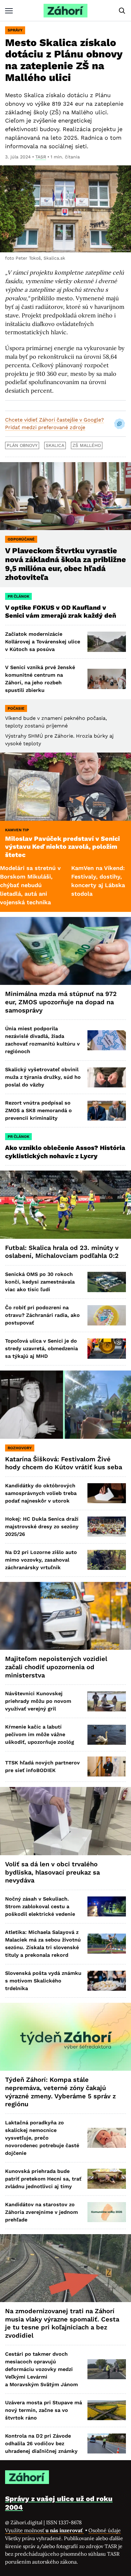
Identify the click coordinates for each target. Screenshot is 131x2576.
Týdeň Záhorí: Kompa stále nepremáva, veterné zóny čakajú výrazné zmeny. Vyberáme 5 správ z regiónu (60, 2092)
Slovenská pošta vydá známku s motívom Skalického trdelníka (43, 1981)
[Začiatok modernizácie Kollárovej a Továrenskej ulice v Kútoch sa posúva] (107, 642)
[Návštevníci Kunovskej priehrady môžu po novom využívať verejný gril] (107, 1701)
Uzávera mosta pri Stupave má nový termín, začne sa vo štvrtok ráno (44, 2410)
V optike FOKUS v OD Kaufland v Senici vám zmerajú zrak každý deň (61, 612)
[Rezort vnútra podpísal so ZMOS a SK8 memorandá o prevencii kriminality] (107, 1111)
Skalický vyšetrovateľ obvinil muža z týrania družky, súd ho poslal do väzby (43, 1077)
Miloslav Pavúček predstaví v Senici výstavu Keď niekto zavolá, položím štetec (62, 847)
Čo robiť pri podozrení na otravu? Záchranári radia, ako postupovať (42, 1315)
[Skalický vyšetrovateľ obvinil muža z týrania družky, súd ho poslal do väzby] (107, 1077)
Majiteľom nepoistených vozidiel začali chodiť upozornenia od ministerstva (56, 1667)
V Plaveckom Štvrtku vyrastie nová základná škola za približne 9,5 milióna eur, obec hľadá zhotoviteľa (65, 564)
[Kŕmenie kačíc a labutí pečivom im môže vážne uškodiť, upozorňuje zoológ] (107, 1735)
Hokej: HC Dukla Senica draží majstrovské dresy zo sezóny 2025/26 (42, 1527)
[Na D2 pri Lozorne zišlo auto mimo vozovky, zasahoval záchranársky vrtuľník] (107, 1560)
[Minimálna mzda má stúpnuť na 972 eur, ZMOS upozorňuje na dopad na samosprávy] (65, 951)
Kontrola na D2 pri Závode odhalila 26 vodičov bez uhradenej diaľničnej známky (41, 2443)
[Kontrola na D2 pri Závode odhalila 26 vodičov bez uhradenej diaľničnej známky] (107, 2443)
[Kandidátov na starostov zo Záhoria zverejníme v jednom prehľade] (107, 2212)
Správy (15, 30)
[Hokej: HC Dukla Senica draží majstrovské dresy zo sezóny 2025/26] (107, 1527)
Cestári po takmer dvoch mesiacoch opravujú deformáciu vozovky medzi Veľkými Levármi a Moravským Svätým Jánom (41, 2369)
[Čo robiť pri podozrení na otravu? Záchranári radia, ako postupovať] (107, 1315)
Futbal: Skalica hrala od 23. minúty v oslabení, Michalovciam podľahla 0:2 (62, 1252)
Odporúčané (21, 539)
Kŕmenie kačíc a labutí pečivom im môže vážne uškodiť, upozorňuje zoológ (40, 1734)
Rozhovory (20, 1448)
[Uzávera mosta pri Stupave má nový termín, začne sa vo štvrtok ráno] (107, 2410)
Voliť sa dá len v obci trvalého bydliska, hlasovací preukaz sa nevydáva (52, 1872)
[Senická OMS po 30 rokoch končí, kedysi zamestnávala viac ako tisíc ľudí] (107, 1282)
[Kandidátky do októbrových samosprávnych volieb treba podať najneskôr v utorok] (107, 1493)
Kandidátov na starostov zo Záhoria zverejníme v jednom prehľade (41, 2212)
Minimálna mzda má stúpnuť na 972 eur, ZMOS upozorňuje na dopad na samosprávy (61, 1002)
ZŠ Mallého (87, 445)
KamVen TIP (17, 830)
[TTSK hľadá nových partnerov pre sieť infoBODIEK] (107, 1766)
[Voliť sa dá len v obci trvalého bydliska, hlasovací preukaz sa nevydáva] (65, 1821)
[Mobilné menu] (9, 11)
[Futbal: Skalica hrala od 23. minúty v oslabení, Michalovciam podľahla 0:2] (65, 1205)
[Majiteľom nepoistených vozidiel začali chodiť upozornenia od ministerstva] (65, 1616)
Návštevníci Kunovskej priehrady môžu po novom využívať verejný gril (38, 1701)
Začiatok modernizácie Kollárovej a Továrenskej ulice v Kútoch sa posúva (43, 642)
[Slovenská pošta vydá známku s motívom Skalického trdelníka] (107, 1981)
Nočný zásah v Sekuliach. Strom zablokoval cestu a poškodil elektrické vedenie (40, 1906)
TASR (41, 157)
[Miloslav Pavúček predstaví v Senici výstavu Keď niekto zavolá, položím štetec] (65, 787)
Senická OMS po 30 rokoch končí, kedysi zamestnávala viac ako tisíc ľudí (40, 1282)
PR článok (18, 596)
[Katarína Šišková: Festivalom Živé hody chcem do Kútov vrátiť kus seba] (65, 1405)
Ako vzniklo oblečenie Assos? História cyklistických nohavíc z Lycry (65, 1152)
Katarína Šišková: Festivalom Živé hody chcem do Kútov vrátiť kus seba (64, 1463)
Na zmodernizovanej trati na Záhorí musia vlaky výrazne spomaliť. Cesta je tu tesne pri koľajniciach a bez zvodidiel (62, 2323)
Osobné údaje (105, 2530)
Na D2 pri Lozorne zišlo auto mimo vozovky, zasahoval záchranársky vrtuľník (41, 1560)
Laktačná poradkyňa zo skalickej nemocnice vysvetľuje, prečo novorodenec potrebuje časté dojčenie (42, 2138)
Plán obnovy (22, 445)
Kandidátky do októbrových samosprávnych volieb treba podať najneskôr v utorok (41, 1493)
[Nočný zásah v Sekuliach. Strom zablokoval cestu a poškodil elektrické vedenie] (107, 1906)
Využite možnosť (45, 2530)
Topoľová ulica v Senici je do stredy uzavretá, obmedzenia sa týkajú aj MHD (41, 1348)
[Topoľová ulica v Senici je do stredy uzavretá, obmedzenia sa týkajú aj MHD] (107, 1348)
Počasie (16, 708)
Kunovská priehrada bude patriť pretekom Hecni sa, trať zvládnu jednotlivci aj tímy (43, 2179)
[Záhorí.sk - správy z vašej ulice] (65, 11)
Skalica (55, 445)
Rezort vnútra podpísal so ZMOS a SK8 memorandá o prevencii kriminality (38, 1110)
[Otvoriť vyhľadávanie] (122, 11)
